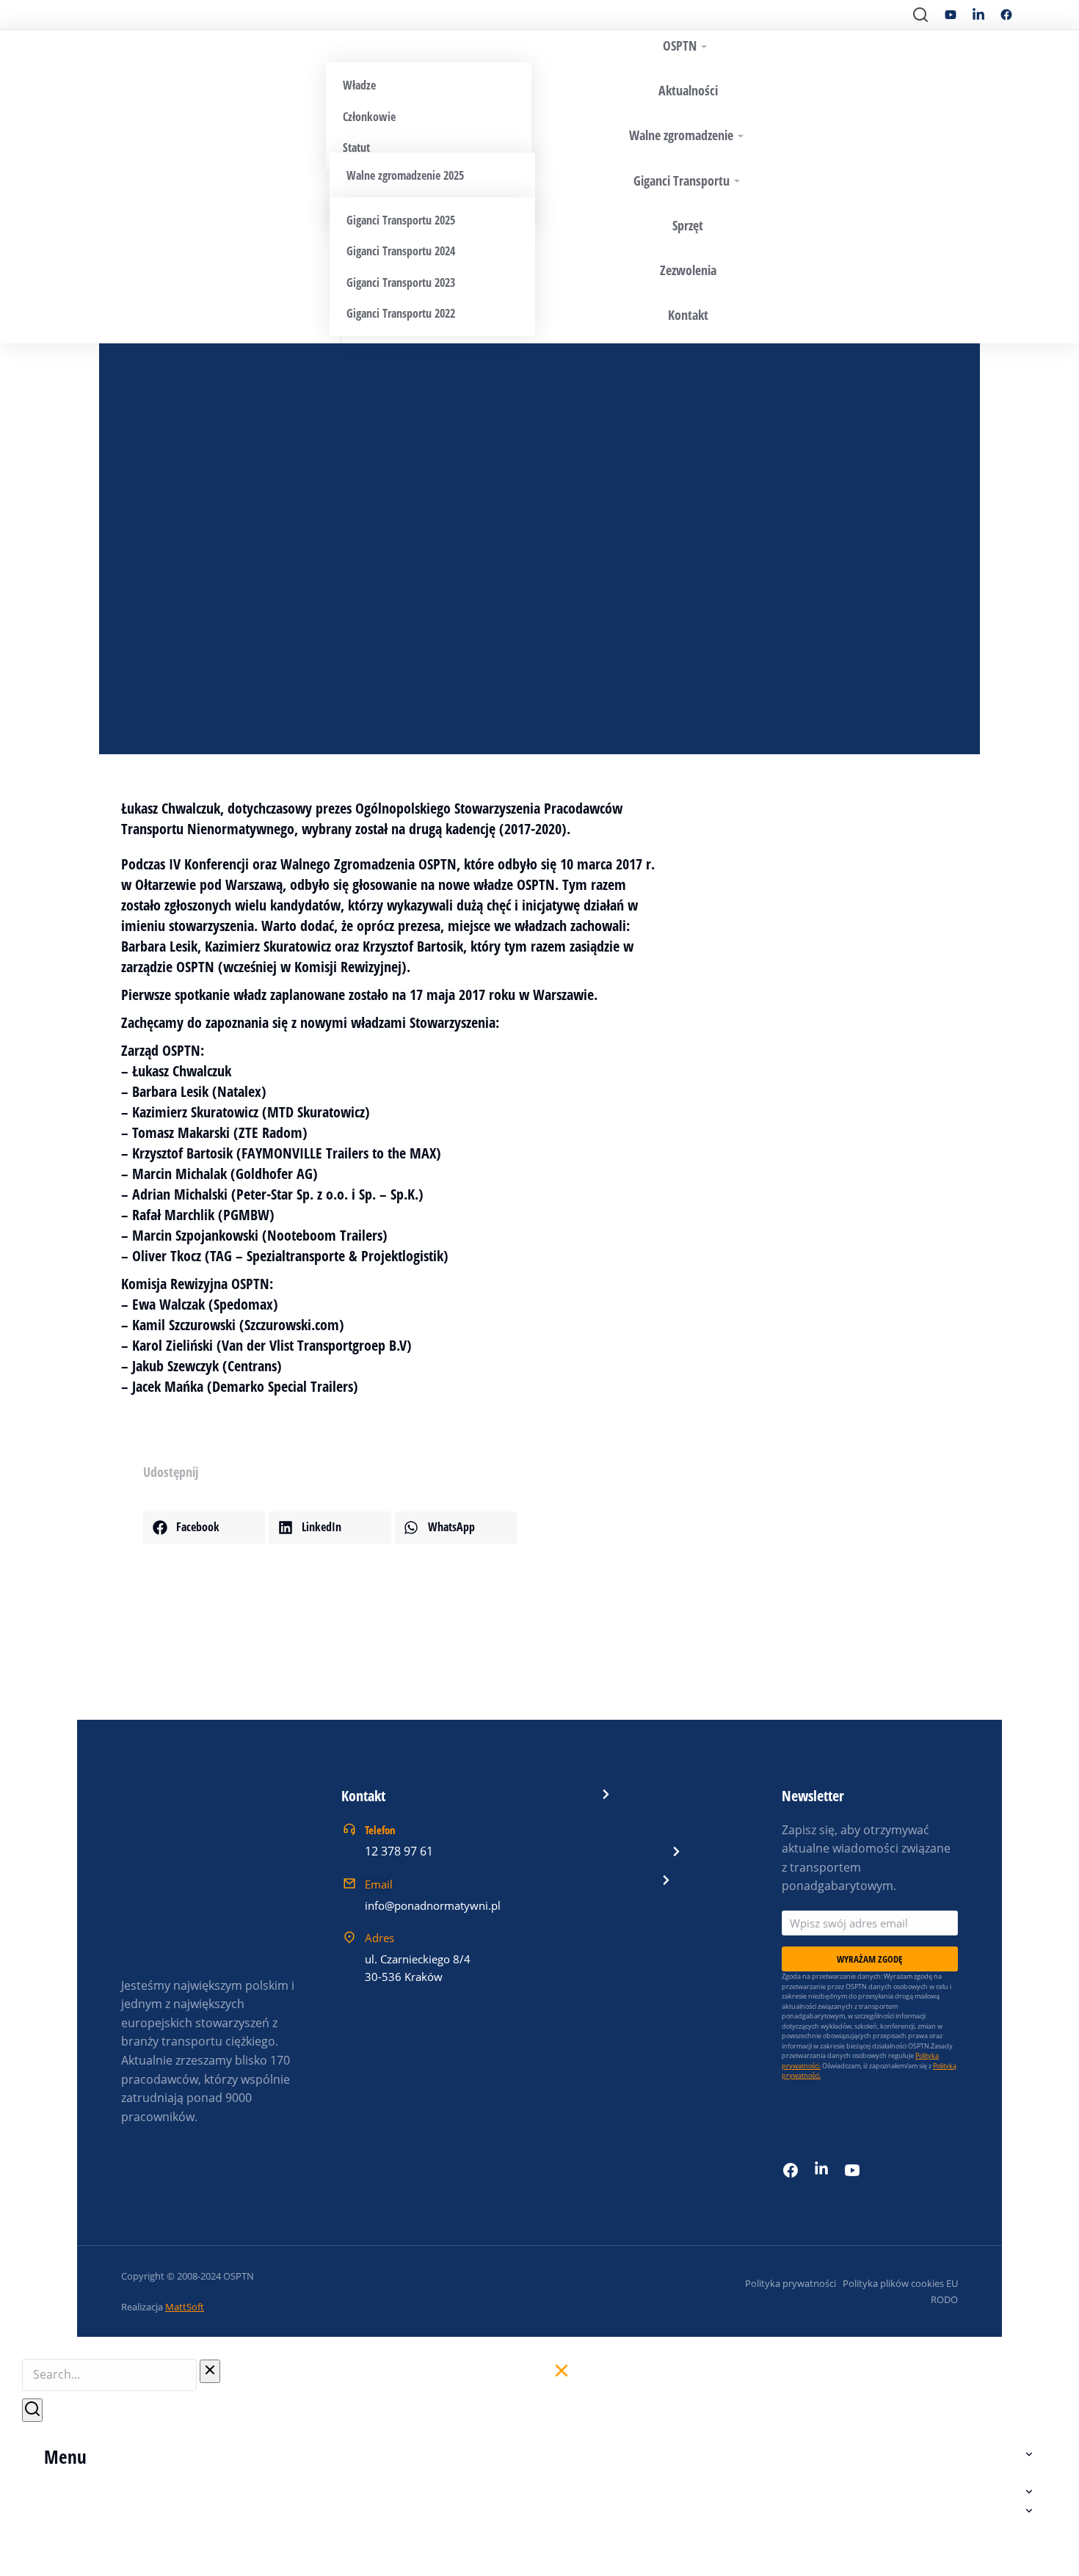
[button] (204, 1528)
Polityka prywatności (791, 2283)
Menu (65, 2456)
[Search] (32, 2410)
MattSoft (185, 2307)
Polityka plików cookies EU (900, 2283)
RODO (944, 2299)
